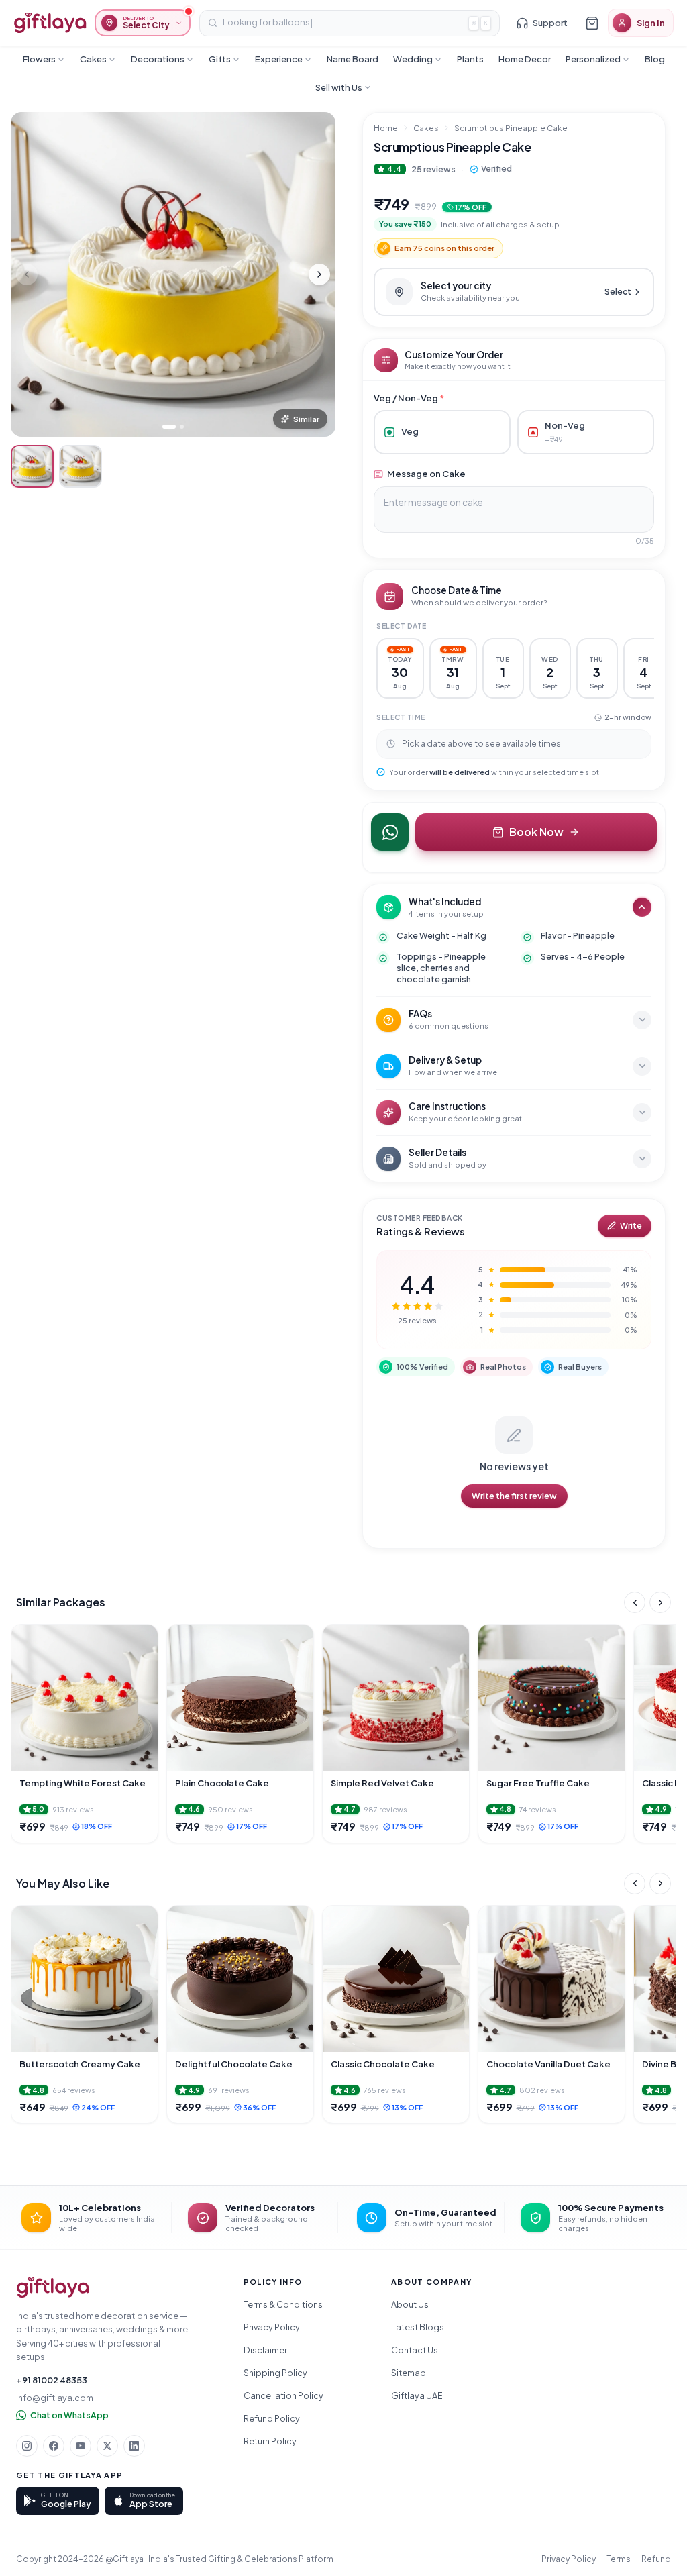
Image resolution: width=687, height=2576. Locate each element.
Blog (655, 59)
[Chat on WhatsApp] (390, 832)
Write (631, 1226)
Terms (619, 2559)
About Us (410, 2304)
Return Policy (270, 2441)
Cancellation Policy (283, 2395)
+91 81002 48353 (52, 2380)
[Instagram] (27, 2446)
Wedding (413, 59)
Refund (656, 2559)
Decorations (158, 59)
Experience (279, 59)
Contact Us (415, 2350)
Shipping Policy (275, 2373)
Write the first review (514, 1496)
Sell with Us (339, 87)
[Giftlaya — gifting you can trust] (50, 23)
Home (386, 128)
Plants (470, 59)
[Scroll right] (660, 1602)
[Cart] (592, 23)
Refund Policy (272, 2418)
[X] (107, 2446)
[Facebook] (54, 2446)
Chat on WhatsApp (69, 2415)
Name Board (353, 59)
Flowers (39, 59)
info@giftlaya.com (55, 2398)
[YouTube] (81, 2446)
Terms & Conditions (283, 2304)
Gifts (220, 59)
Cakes (93, 59)
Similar (306, 419)
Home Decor (525, 59)
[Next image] (319, 274)
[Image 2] (182, 427)
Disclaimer (265, 2350)
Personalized (593, 59)
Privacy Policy (272, 2327)
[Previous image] (27, 274)
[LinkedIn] (134, 2446)
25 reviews (433, 169)
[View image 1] (32, 466)
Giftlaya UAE (417, 2395)
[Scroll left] (635, 1602)
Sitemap (409, 2373)
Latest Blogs (418, 2327)
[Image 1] (169, 427)
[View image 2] (81, 466)
